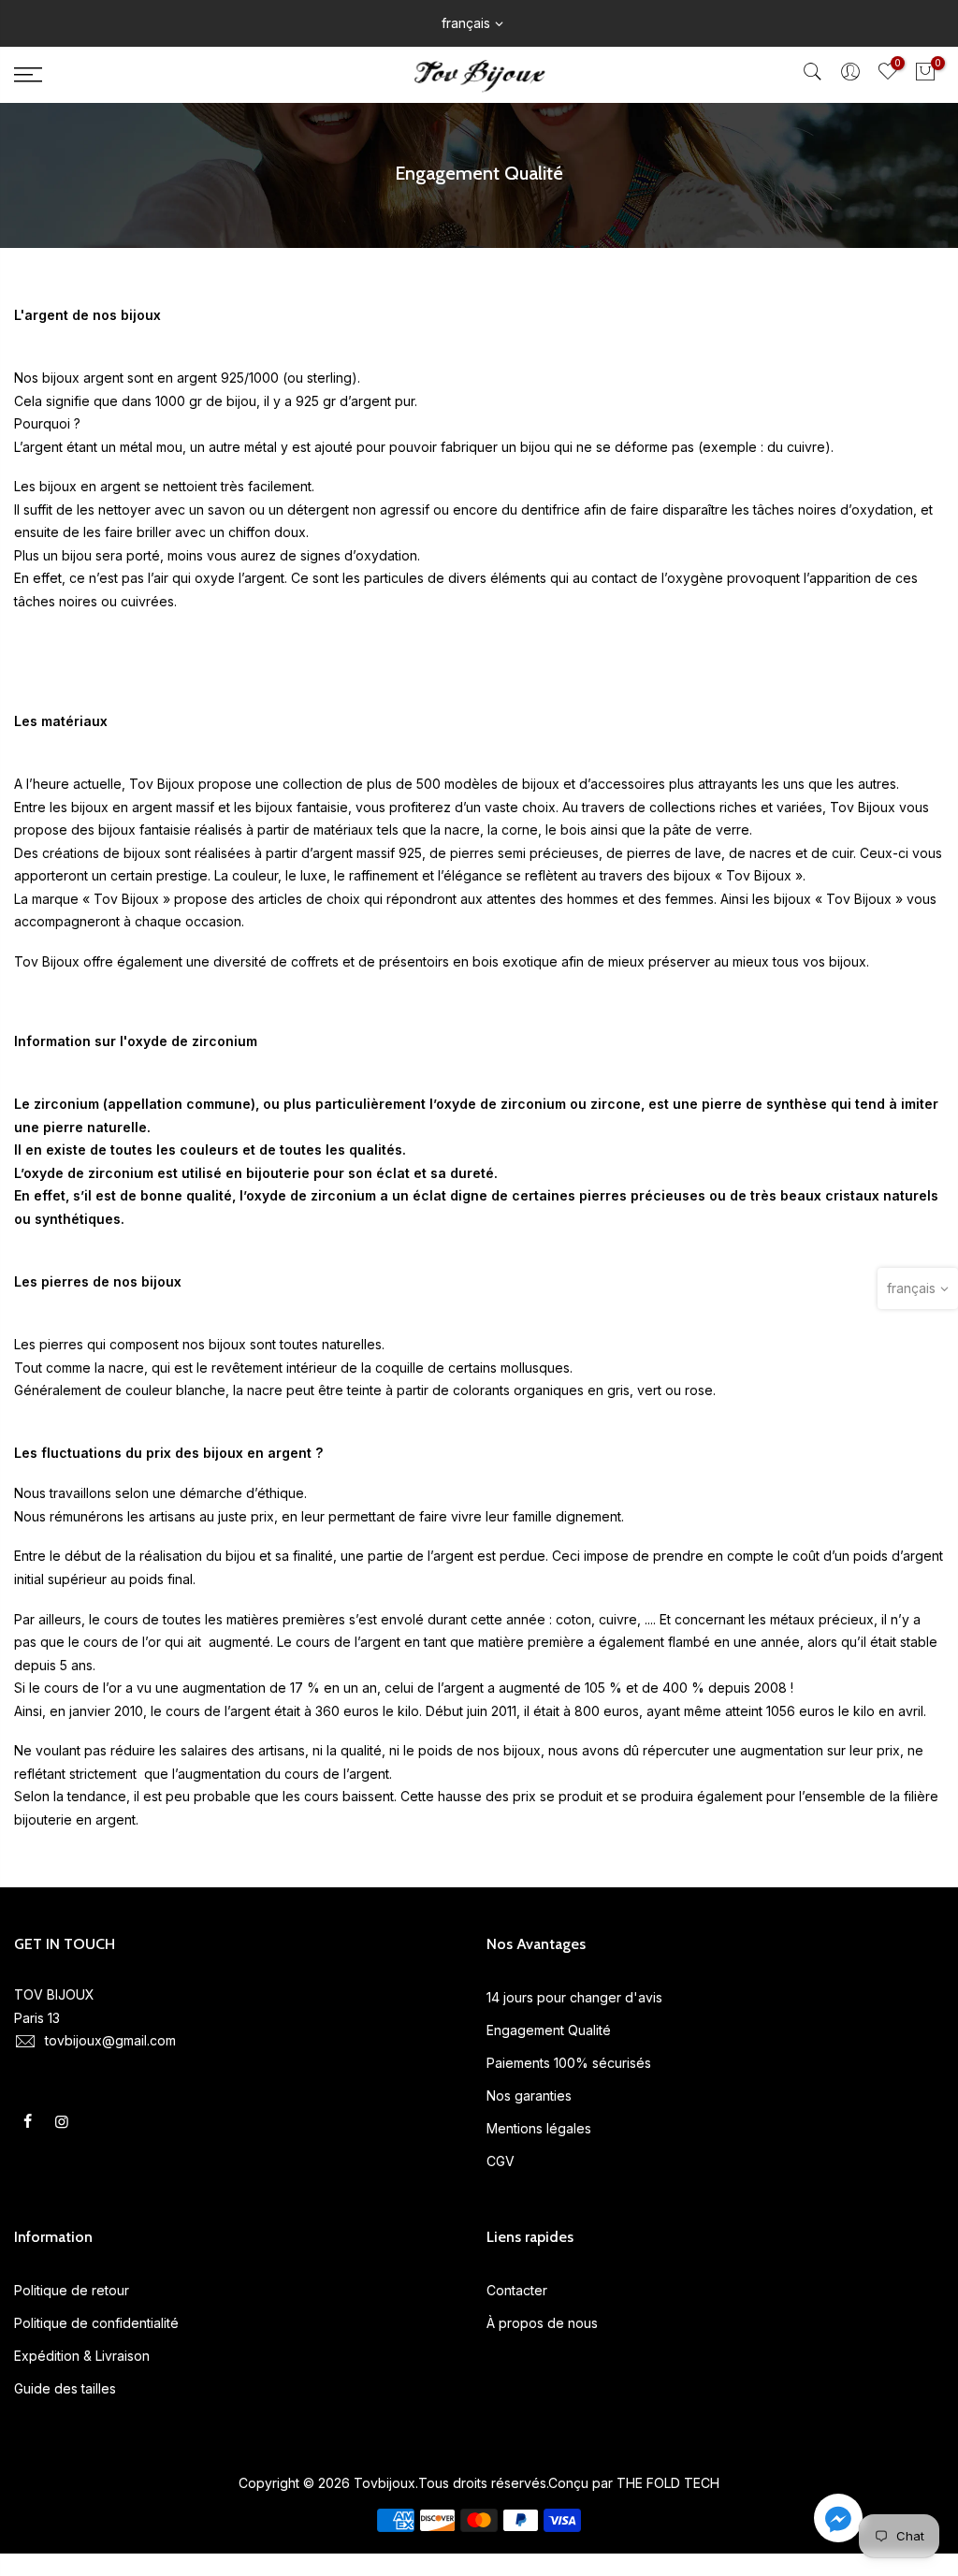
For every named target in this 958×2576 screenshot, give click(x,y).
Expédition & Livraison (82, 2356)
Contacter (517, 2290)
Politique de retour (72, 2290)
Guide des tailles (65, 2388)
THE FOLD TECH (668, 2483)
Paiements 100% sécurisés (569, 2063)
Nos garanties (529, 2096)
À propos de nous (542, 2323)
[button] (838, 2522)
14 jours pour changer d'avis (574, 1997)
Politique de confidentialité (96, 2323)
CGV (501, 2161)
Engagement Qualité (549, 2030)
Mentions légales (539, 2128)
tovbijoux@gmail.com (110, 2040)
